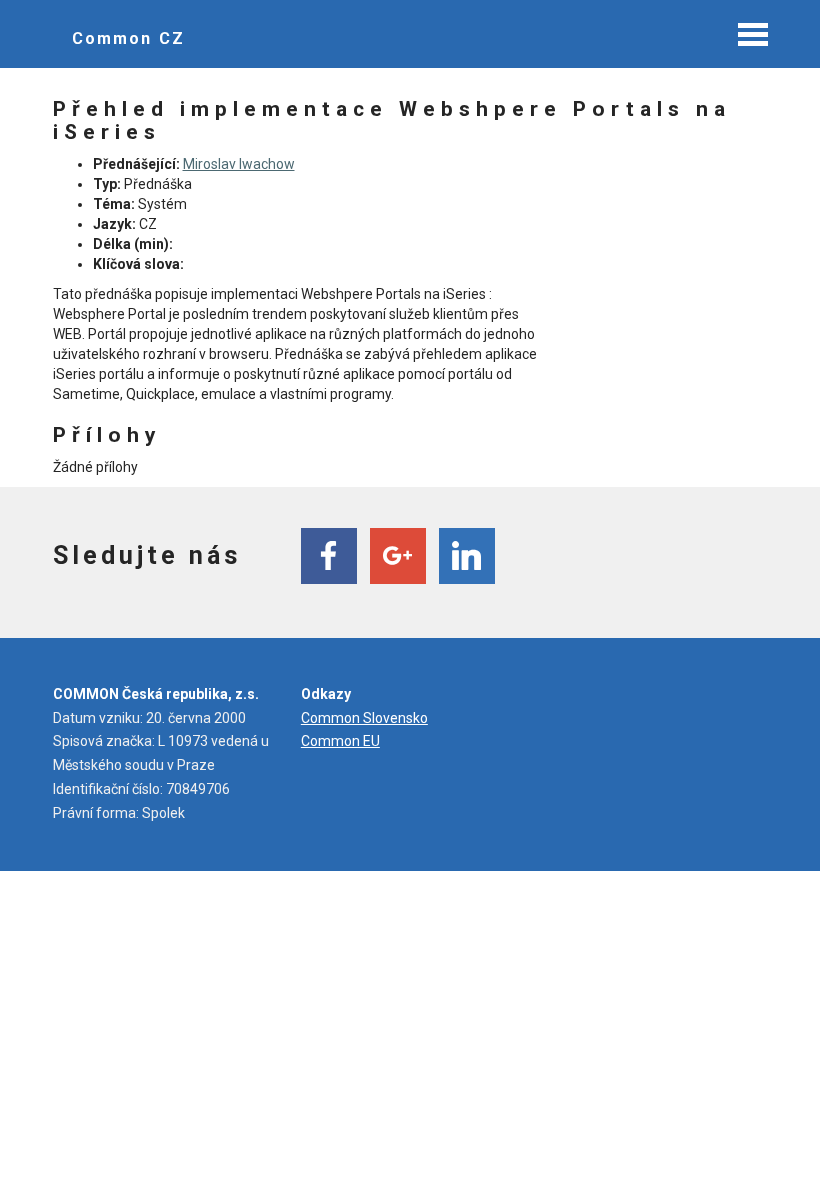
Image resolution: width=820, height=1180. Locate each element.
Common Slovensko (364, 718)
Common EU (340, 741)
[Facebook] (329, 556)
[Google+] (398, 556)
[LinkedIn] (467, 556)
